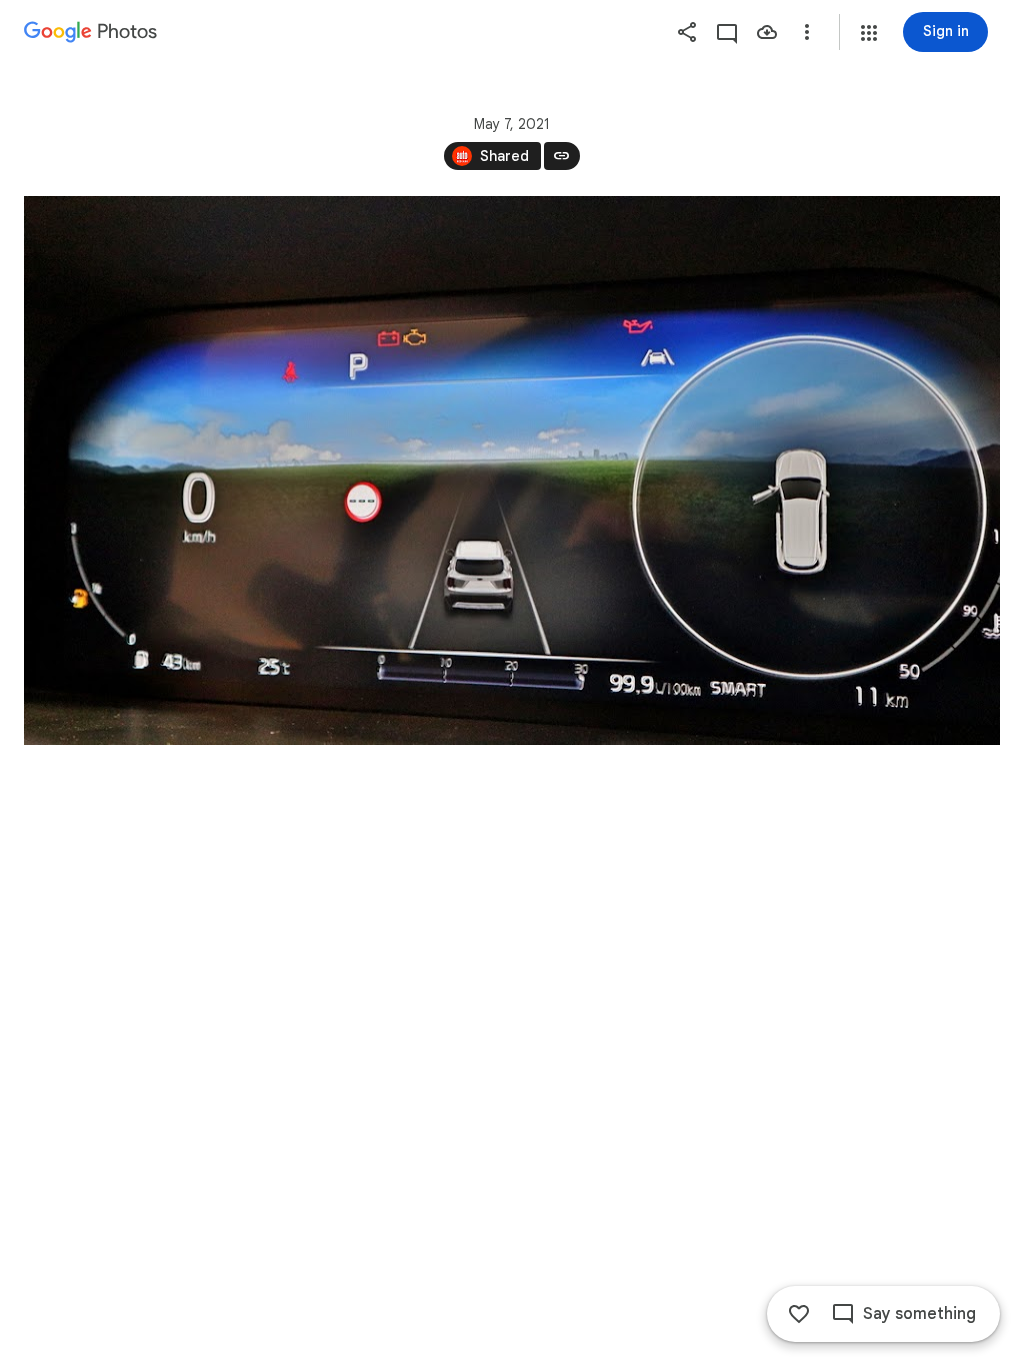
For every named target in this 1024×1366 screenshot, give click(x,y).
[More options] (807, 32)
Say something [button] (919, 1314)
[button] (869, 33)
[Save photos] (767, 32)
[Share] (687, 32)
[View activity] (727, 32)
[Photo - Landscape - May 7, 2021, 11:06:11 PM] (512, 470)
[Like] (799, 1314)
